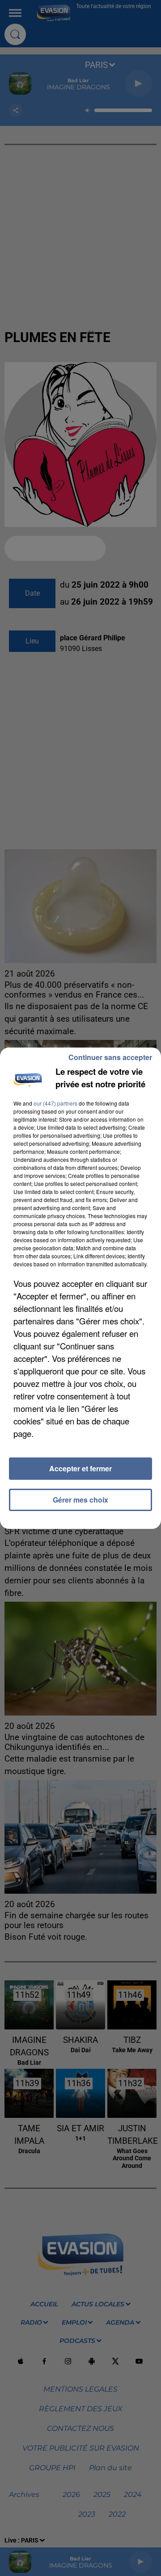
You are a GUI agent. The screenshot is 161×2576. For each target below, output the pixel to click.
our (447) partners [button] (55, 1103)
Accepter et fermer (80, 1468)
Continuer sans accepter (110, 1057)
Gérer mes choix (80, 1500)
